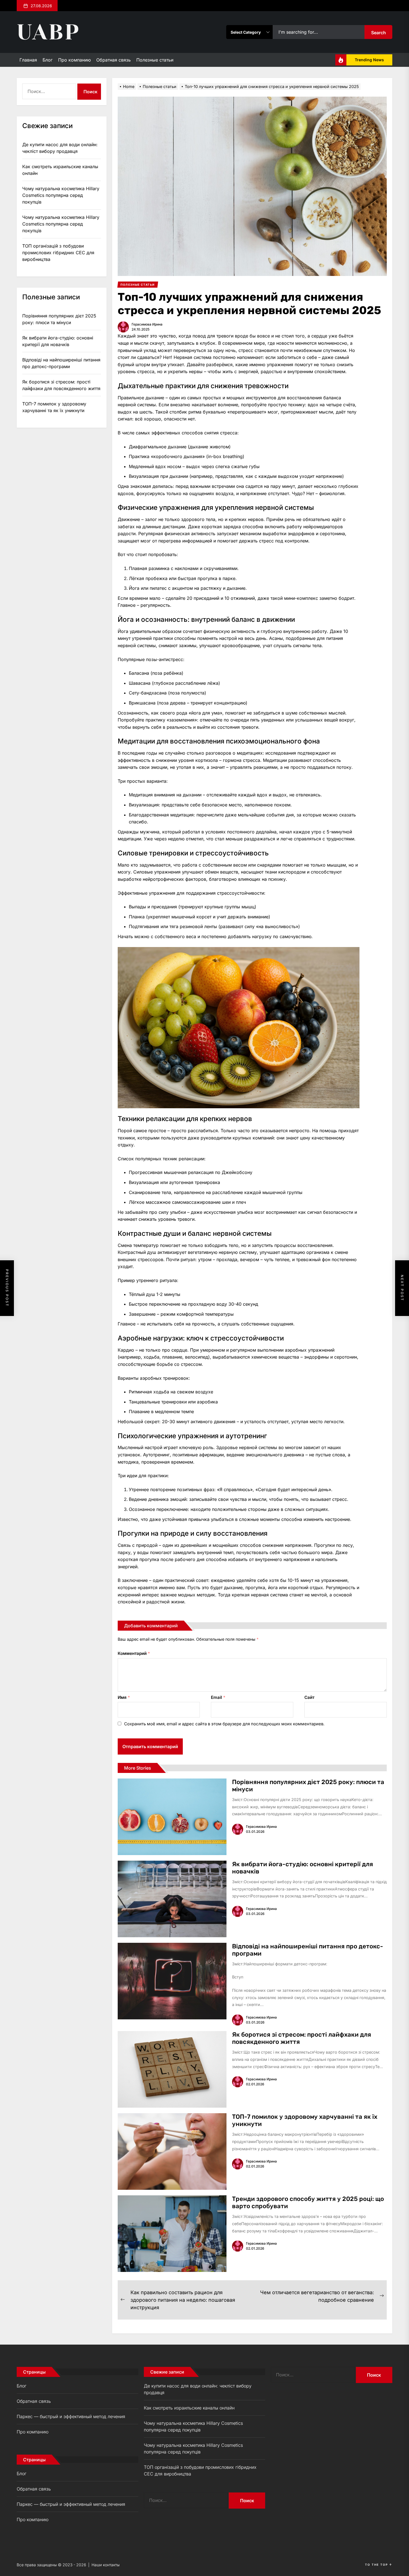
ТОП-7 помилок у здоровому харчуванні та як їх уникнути (305, 2120)
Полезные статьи (155, 60)
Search (379, 33)
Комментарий (134, 1653)
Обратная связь (114, 60)
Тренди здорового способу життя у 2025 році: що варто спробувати (308, 2202)
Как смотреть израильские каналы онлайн (60, 170)
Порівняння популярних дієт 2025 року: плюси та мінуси (308, 1786)
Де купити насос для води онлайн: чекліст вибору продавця (60, 148)
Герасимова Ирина (147, 324)
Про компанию (74, 60)
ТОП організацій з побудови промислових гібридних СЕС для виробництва (58, 253)
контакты (111, 2565)
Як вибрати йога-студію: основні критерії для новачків (303, 1868)
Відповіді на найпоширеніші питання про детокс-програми (308, 1950)
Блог (48, 60)
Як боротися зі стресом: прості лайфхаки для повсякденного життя (302, 2038)
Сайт (309, 1697)
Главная (28, 60)
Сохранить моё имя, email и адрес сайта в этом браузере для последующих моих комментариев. (224, 1724)
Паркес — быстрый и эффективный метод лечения (71, 2416)
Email (218, 1697)
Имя (124, 1697)
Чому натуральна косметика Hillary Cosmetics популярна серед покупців (61, 195)
